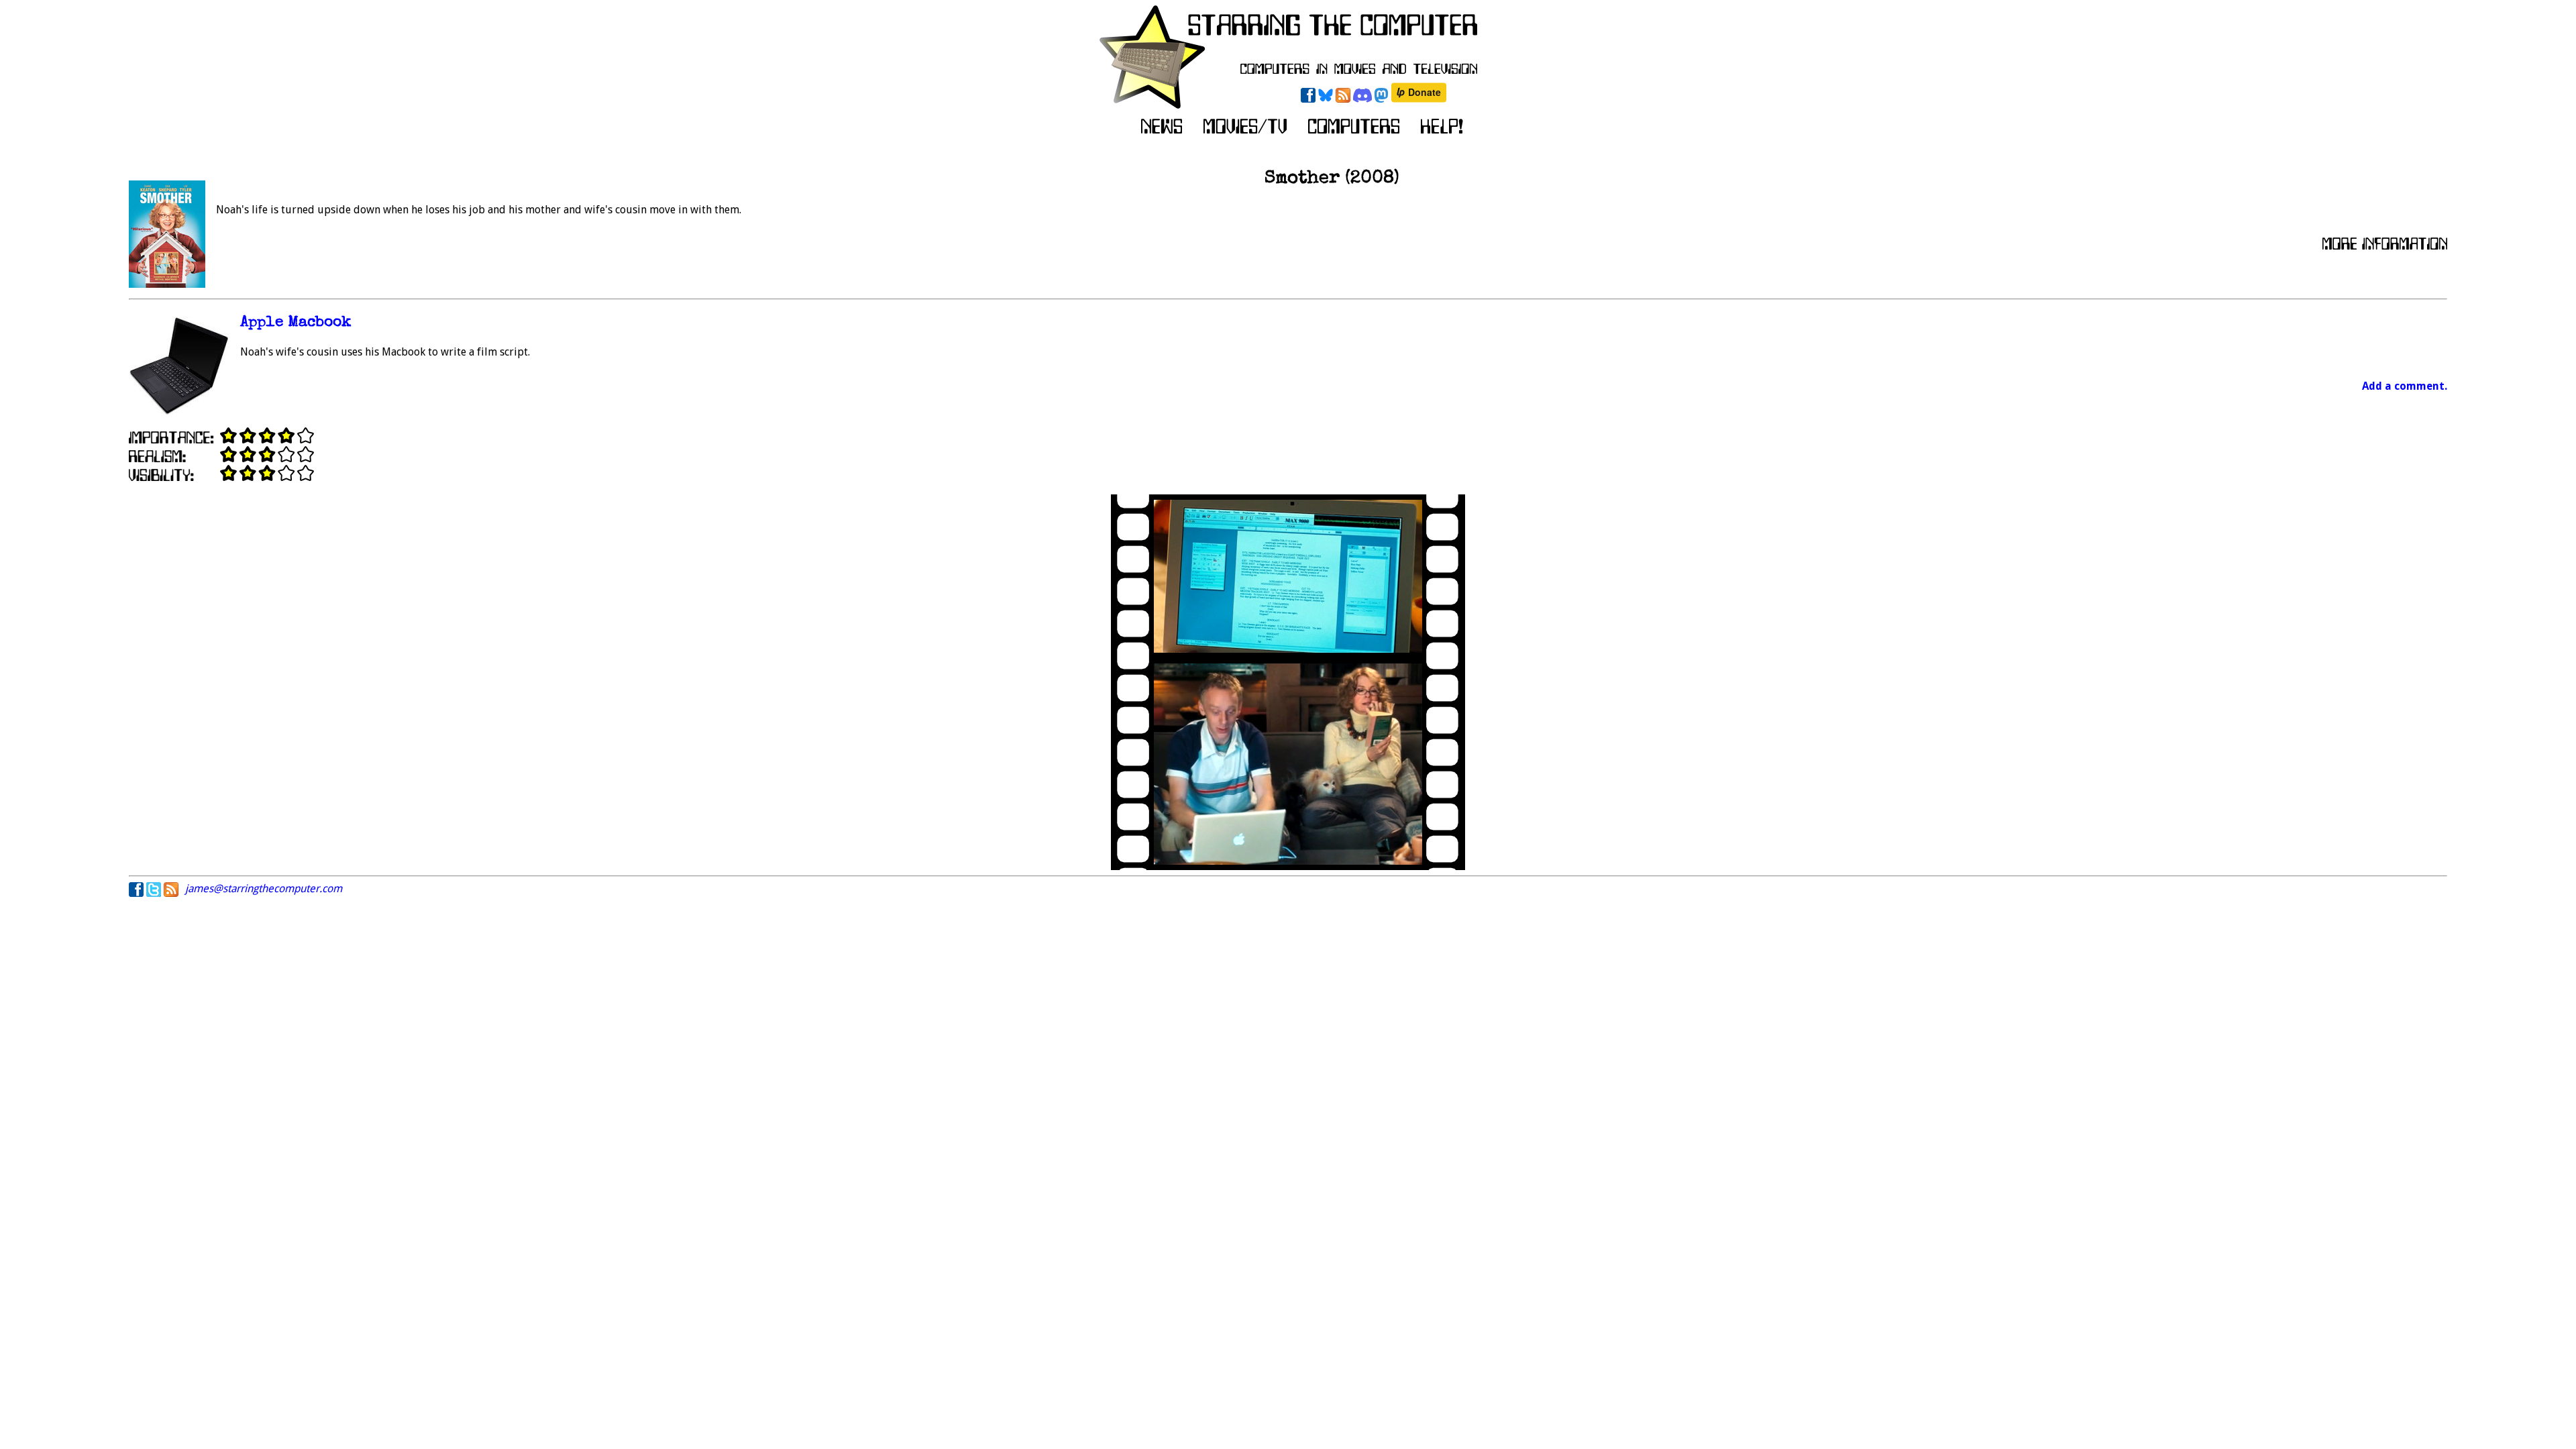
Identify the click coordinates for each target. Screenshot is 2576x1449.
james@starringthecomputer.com (264, 889)
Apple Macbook (296, 323)
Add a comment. (2405, 386)
